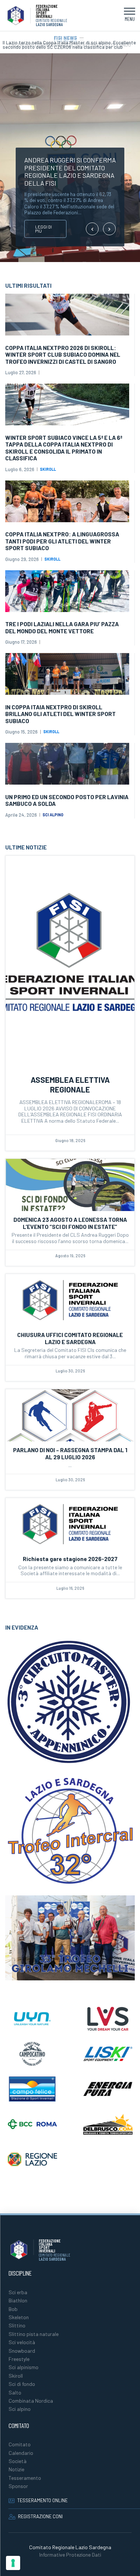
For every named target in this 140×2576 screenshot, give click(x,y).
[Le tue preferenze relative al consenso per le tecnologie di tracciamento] (13, 2563)
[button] (130, 16)
